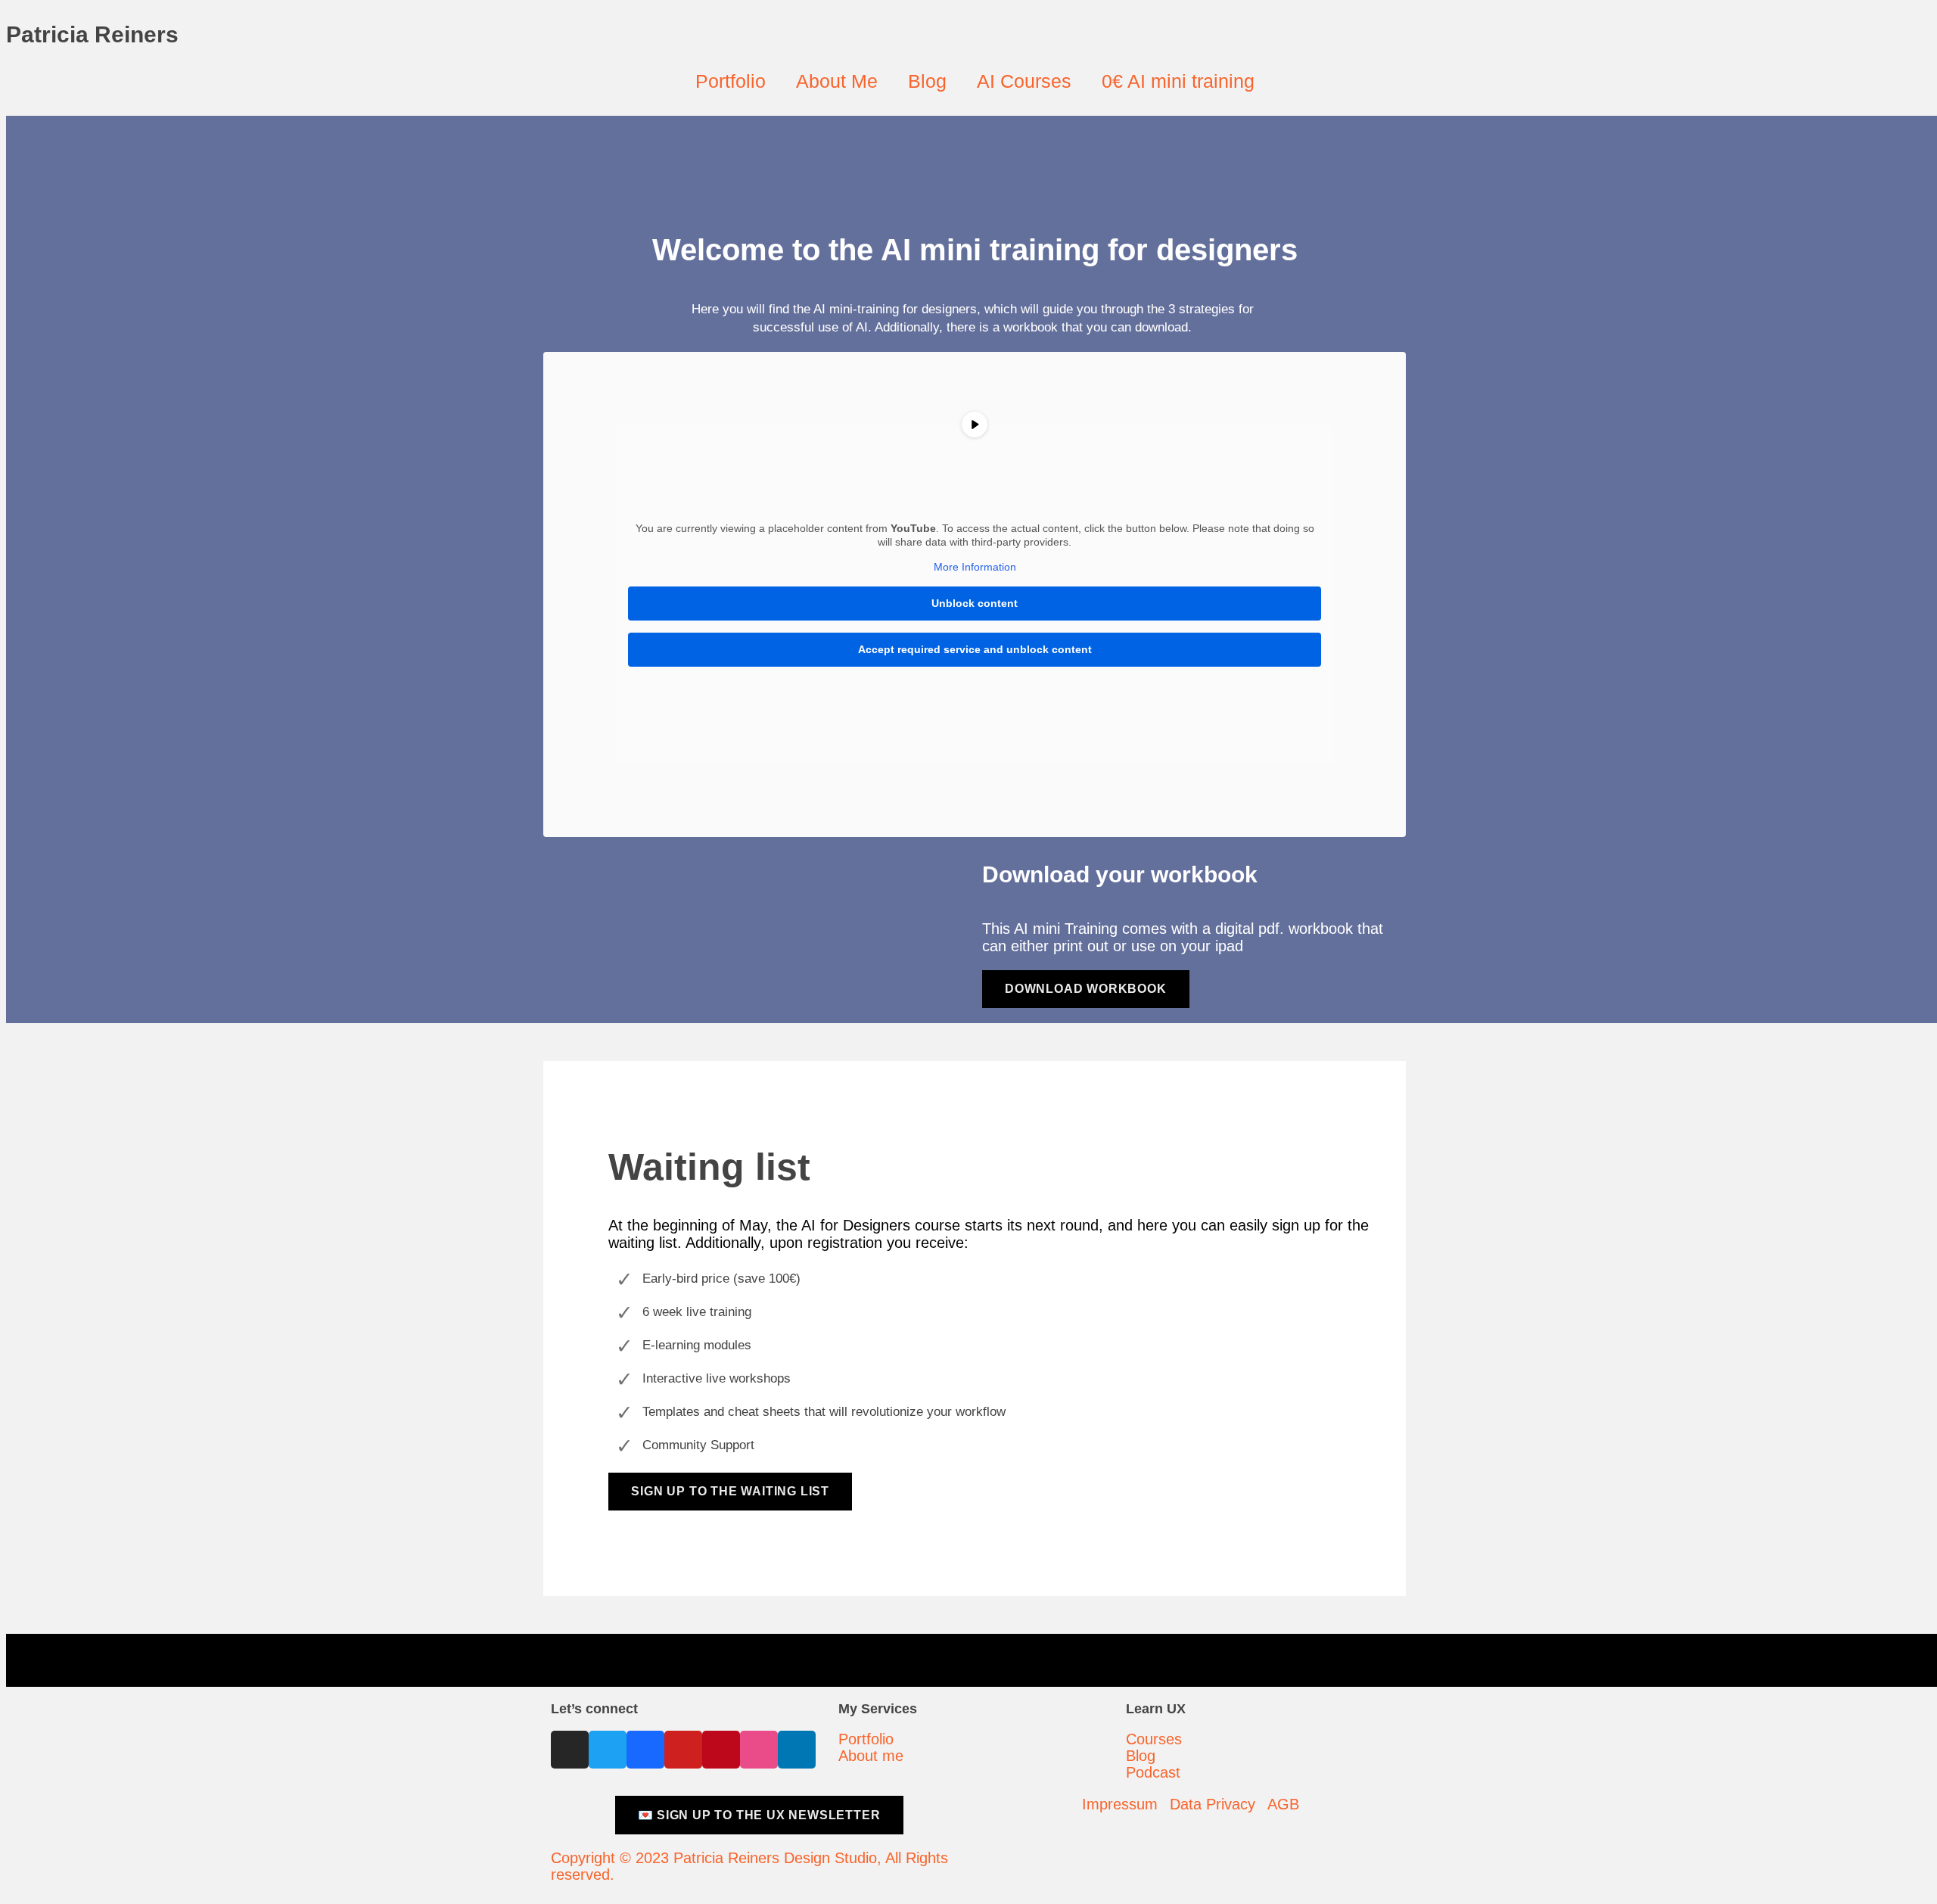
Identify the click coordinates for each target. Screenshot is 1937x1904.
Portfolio (731, 81)
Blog (927, 81)
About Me (837, 81)
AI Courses (1024, 81)
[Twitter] (608, 1750)
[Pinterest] (721, 1750)
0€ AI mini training (1178, 81)
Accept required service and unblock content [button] (975, 649)
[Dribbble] (759, 1750)
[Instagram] (570, 1750)
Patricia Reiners (92, 34)
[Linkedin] (797, 1750)
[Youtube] (683, 1750)
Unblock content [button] (975, 603)
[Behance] (645, 1750)
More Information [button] (975, 567)
